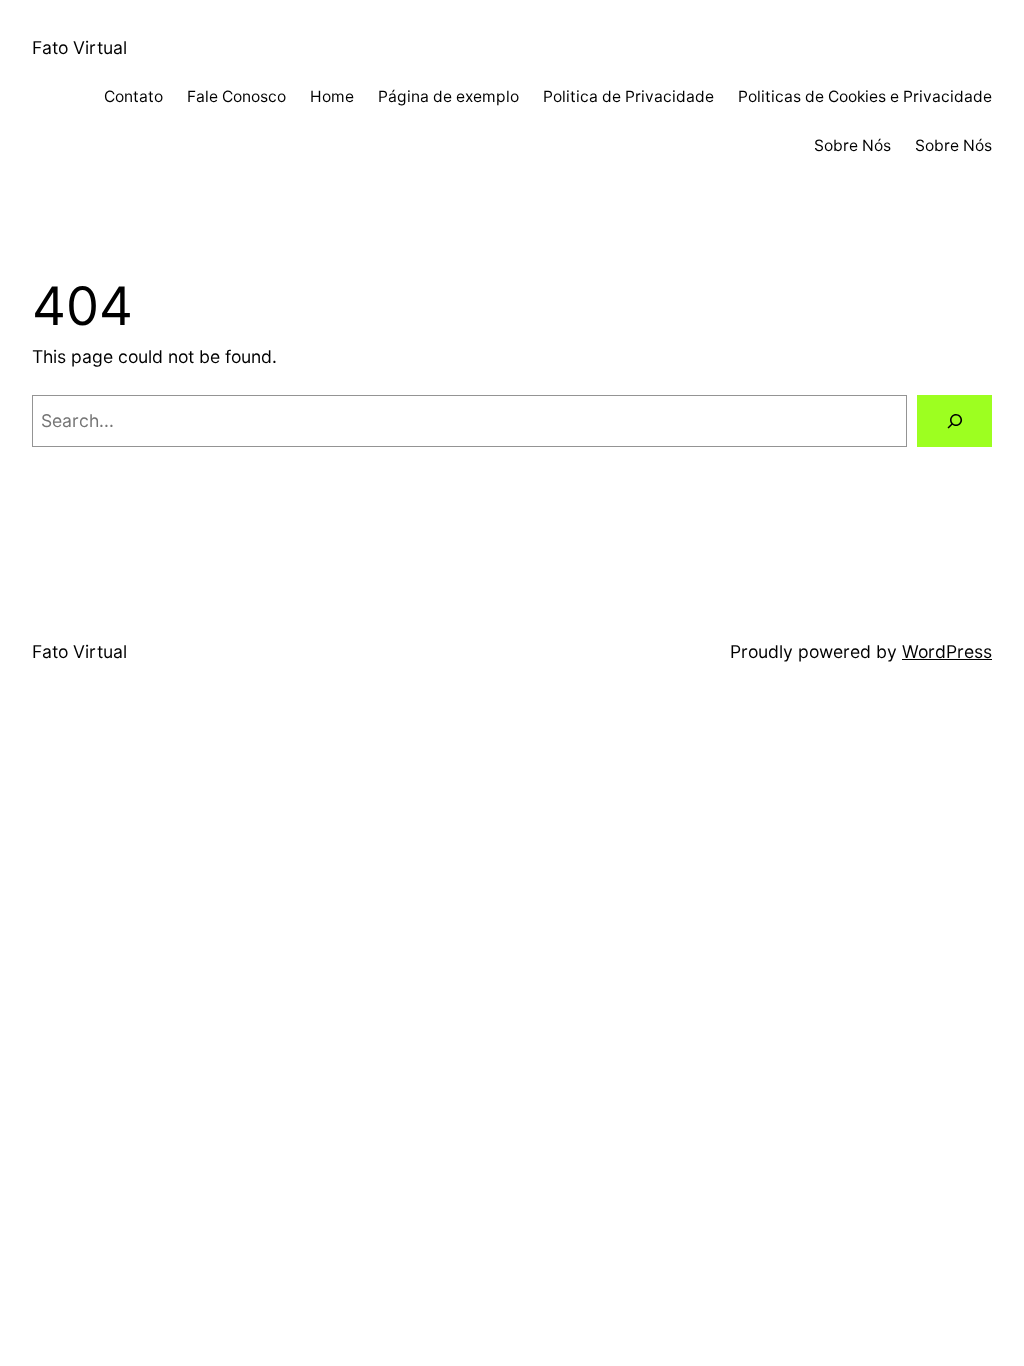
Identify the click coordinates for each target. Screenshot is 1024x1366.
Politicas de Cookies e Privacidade (865, 96)
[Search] (954, 420)
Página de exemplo (448, 96)
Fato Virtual (79, 47)
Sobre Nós (852, 145)
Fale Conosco (236, 96)
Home (332, 96)
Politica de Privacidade (628, 96)
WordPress (947, 651)
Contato (133, 96)
